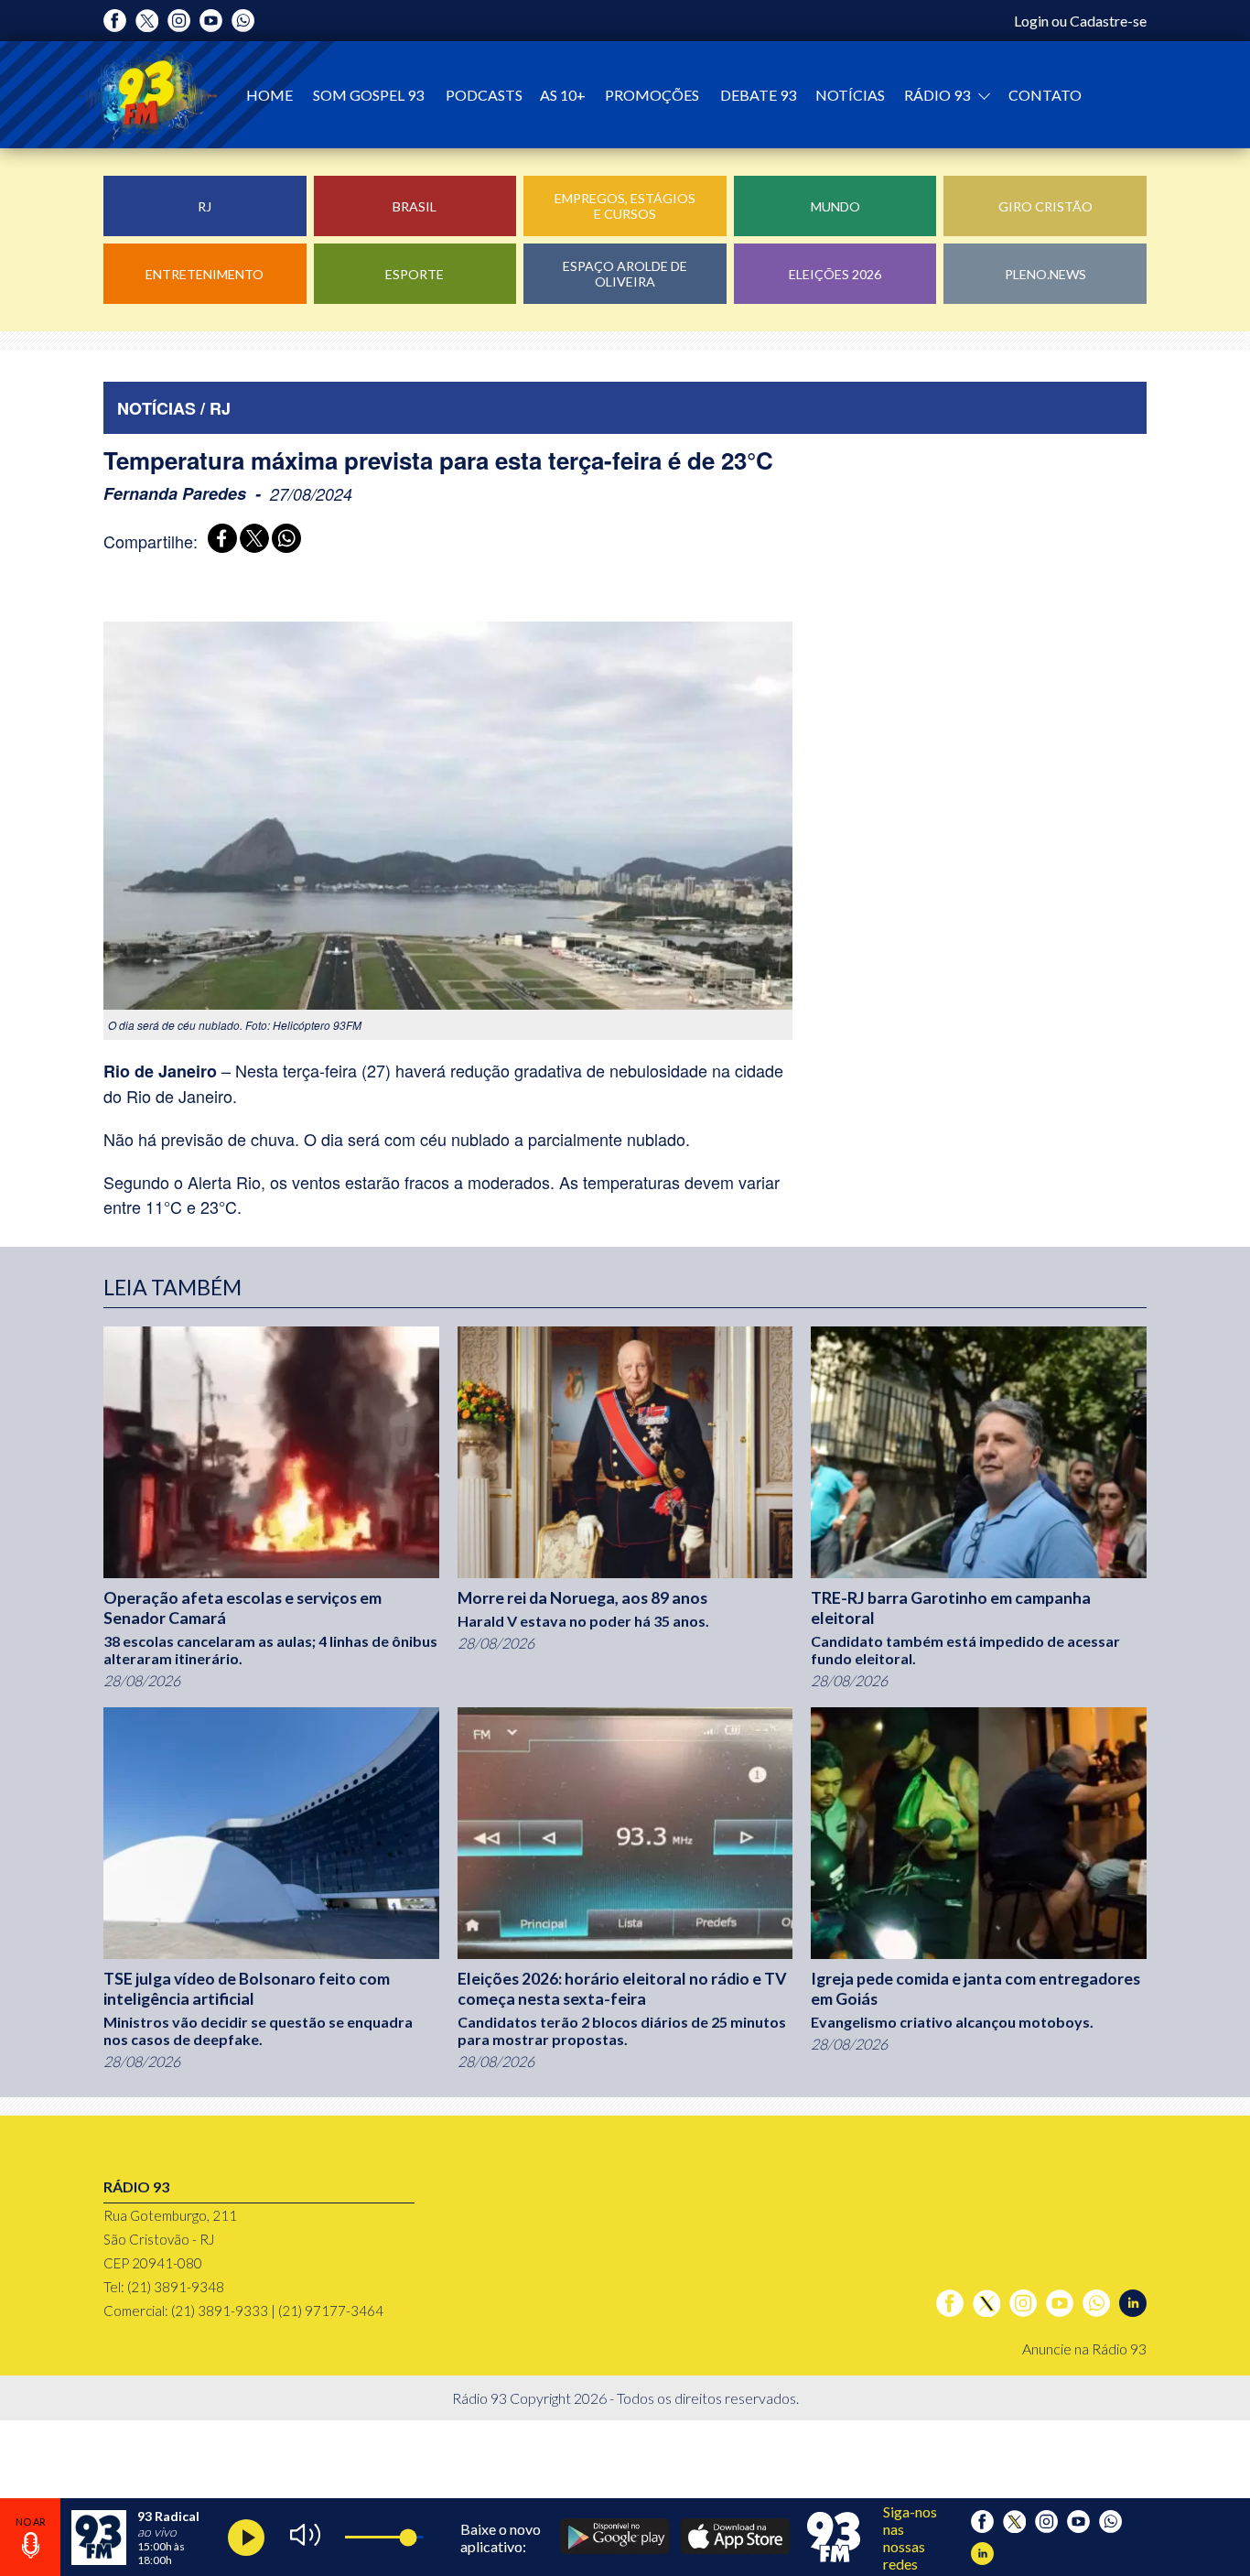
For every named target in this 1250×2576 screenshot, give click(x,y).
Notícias (850, 95)
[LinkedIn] (1133, 2303)
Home (269, 95)
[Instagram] (179, 21)
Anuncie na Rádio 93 (1084, 2349)
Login (1031, 21)
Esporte (415, 274)
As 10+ (563, 95)
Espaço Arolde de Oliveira (625, 274)
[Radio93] (148, 95)
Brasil (415, 206)
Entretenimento (205, 274)
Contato (1045, 95)
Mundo (835, 206)
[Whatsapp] (243, 21)
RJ (205, 206)
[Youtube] (211, 21)
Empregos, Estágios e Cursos (625, 206)
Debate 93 (758, 95)
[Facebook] (115, 21)
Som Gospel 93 (368, 95)
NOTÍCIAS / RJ (174, 408)
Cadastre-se (1108, 21)
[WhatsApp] (283, 541)
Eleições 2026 (835, 274)
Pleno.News (1045, 274)
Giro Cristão (1045, 206)
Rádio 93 (938, 95)
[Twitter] (147, 21)
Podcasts (484, 95)
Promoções (652, 95)
